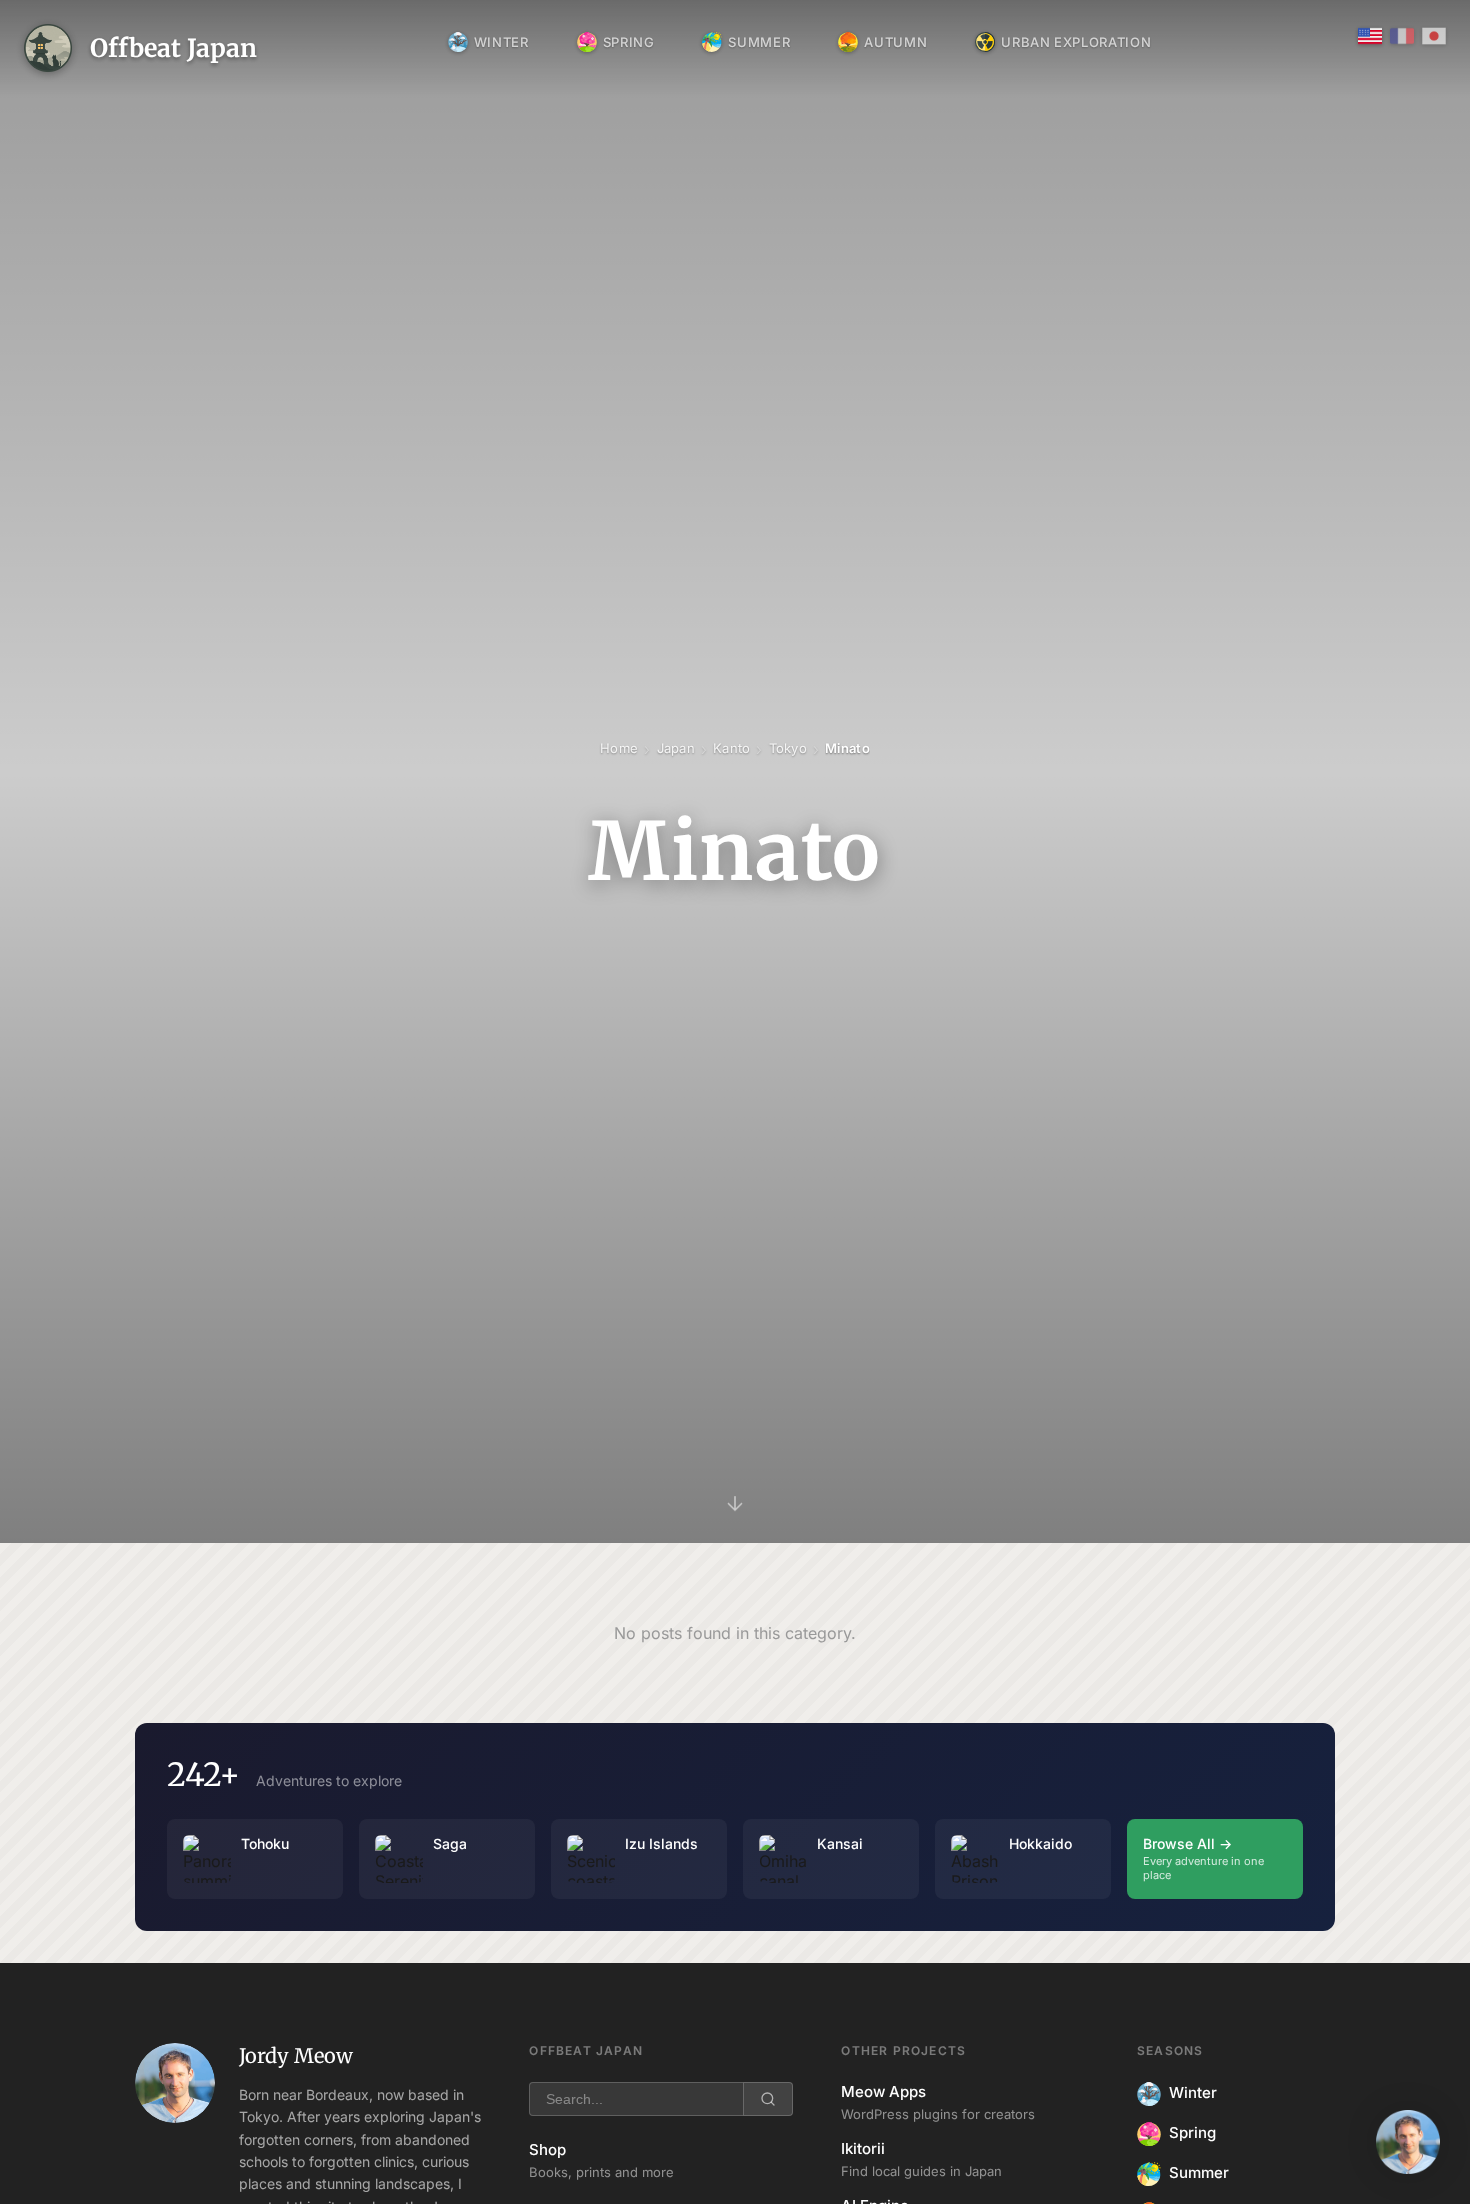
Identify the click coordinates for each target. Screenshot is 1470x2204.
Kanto (731, 748)
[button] (1408, 2142)
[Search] (768, 2099)
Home (619, 748)
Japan (676, 748)
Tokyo (788, 748)
